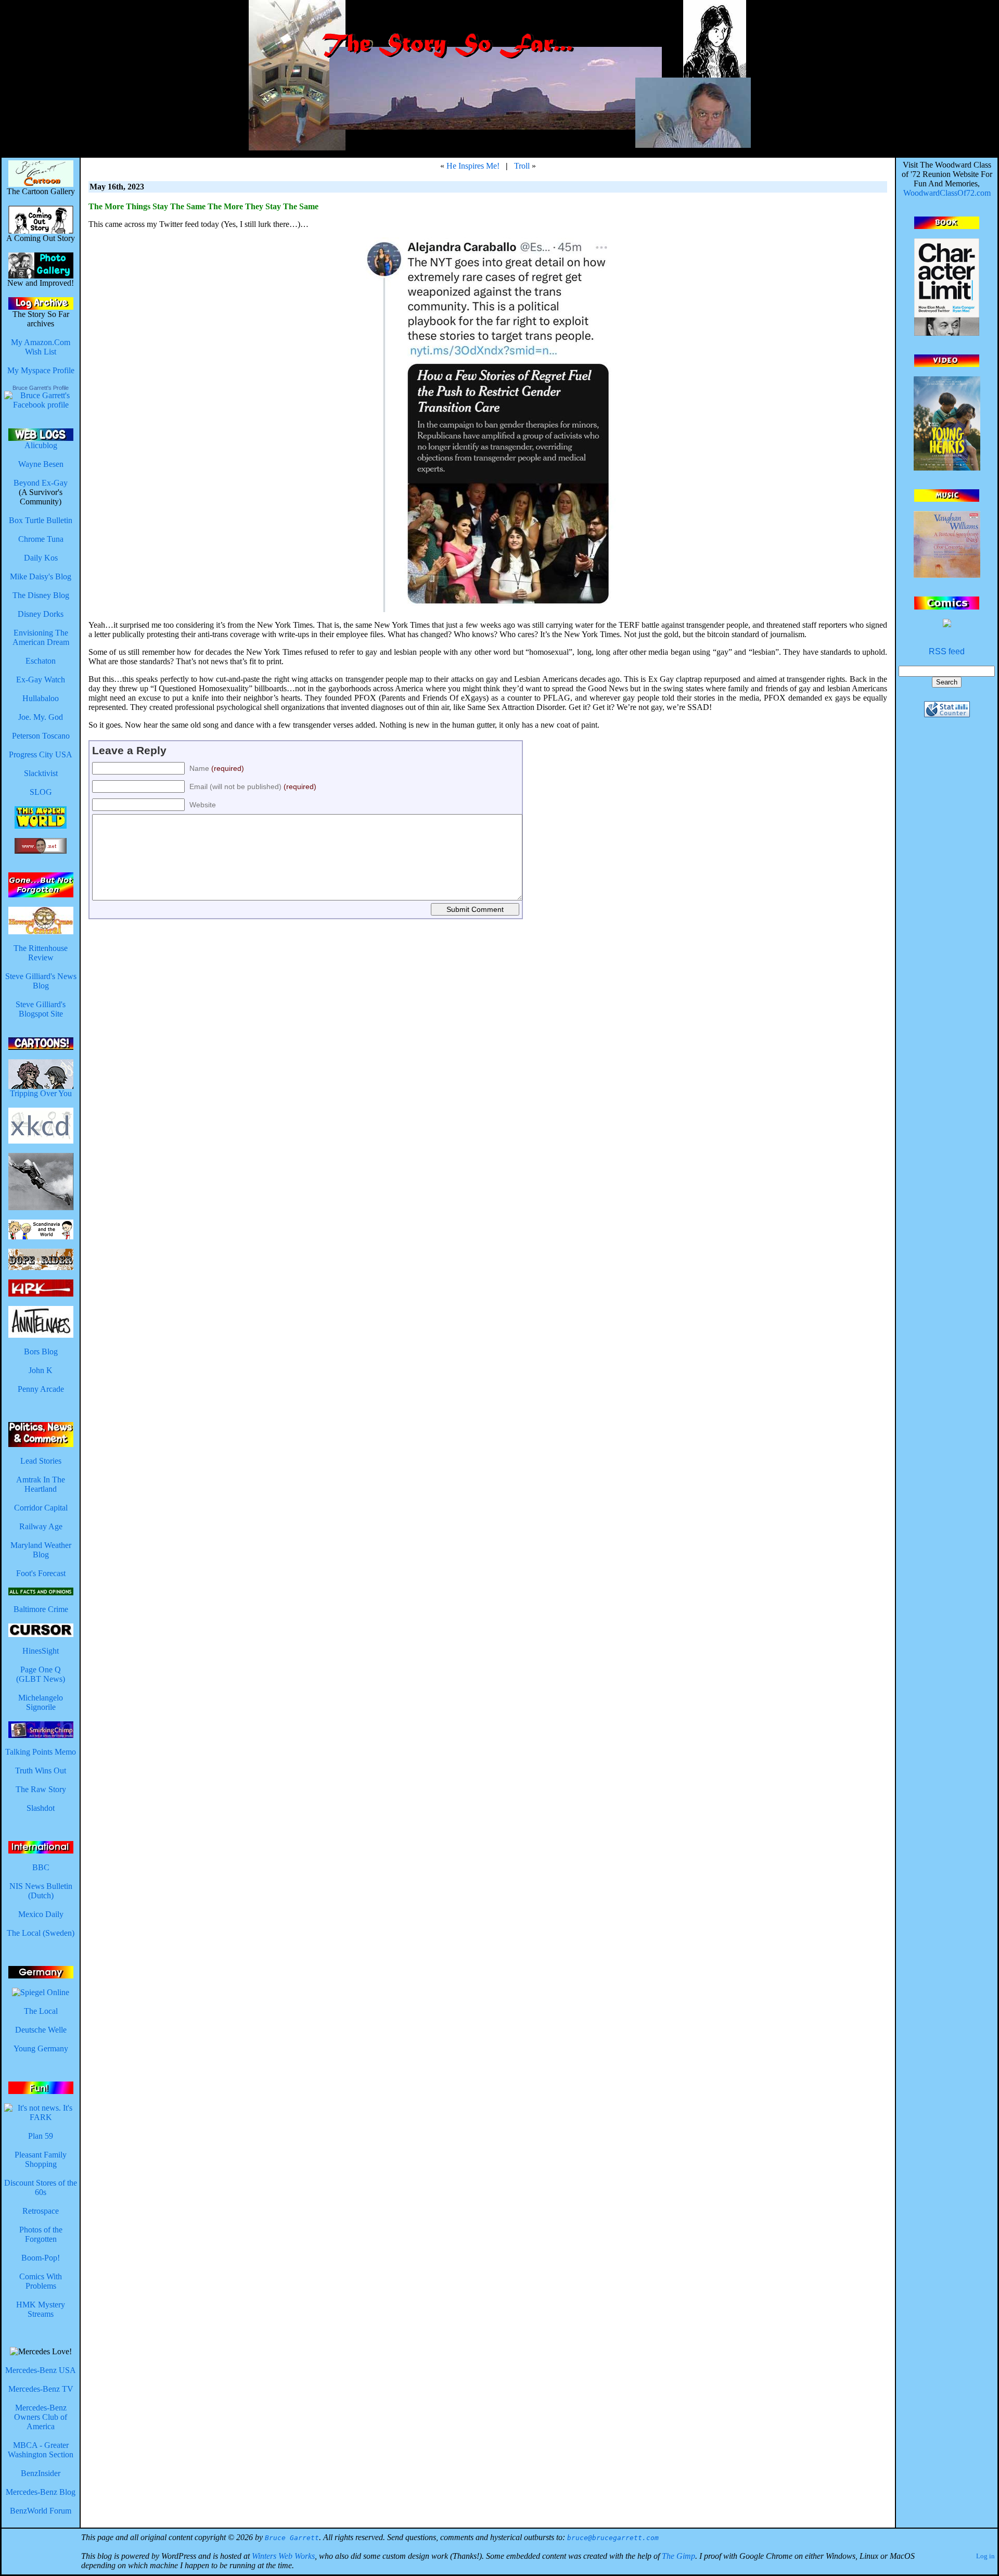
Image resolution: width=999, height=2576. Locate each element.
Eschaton (41, 661)
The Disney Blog (41, 595)
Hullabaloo (41, 698)
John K (41, 1370)
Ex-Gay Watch (41, 680)
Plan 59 (41, 2136)
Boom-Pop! (41, 2258)
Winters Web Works (283, 2556)
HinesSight (41, 1651)
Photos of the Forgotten (41, 2234)
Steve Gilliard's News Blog (41, 981)
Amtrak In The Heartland (41, 1484)
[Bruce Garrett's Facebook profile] (41, 405)
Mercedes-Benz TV (41, 2389)
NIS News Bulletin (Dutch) (41, 1891)
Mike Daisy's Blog (41, 576)
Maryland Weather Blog (41, 1550)
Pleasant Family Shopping (41, 2159)
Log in (985, 2556)
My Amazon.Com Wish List (41, 347)
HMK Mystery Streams (41, 2309)
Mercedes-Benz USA (41, 2370)
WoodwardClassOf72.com (947, 193)
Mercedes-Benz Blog (41, 2492)
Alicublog (41, 445)
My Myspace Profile (41, 370)
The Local (41, 2011)
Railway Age (41, 1526)
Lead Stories (41, 1461)
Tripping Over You (41, 1093)
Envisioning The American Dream (41, 637)
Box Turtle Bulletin (41, 520)
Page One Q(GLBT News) (41, 1674)
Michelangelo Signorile (41, 1702)
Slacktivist (41, 773)
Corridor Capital (41, 1508)
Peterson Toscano (41, 736)
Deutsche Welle (41, 2030)
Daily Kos (41, 558)
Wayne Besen (41, 464)
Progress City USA (41, 754)
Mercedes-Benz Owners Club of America (41, 2417)
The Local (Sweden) (41, 1933)
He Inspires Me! (473, 166)
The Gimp (678, 2556)
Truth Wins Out (41, 1771)
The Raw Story (41, 1789)
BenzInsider (41, 2473)
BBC (41, 1867)
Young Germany (41, 2048)
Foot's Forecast (41, 1573)
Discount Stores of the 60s (41, 2187)
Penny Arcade (41, 1389)
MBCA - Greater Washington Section (41, 2450)
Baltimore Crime (41, 1609)
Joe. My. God (41, 717)
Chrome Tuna (41, 539)
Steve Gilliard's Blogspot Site (41, 1009)
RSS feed (947, 651)
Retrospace (41, 2211)
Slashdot (41, 1808)
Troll (522, 166)
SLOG (41, 792)
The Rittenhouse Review (41, 953)
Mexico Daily (41, 1914)
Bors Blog (41, 1352)
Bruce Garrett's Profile (41, 388)
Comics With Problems (41, 2281)
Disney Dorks (41, 614)
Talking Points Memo (41, 1752)
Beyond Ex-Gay (41, 483)
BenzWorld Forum (41, 2511)
